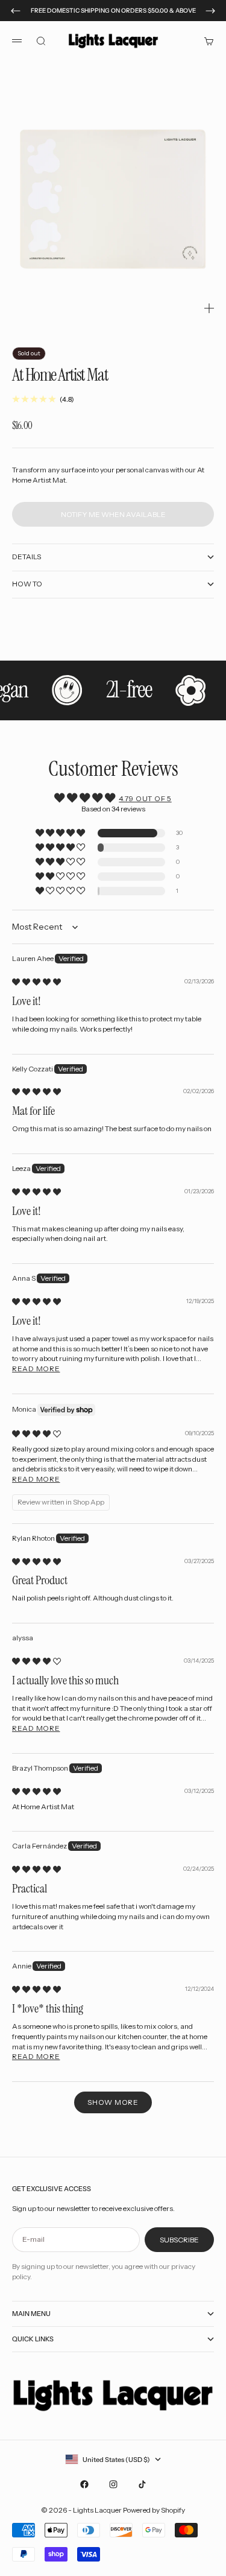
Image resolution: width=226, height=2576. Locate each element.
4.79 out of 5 (145, 798)
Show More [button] (113, 2102)
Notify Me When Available (113, 514)
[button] (61, 833)
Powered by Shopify (154, 2510)
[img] (36, 982)
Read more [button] (36, 1369)
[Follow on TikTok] (142, 2484)
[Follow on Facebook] (84, 2484)
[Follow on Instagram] (113, 2484)
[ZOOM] (209, 308)
